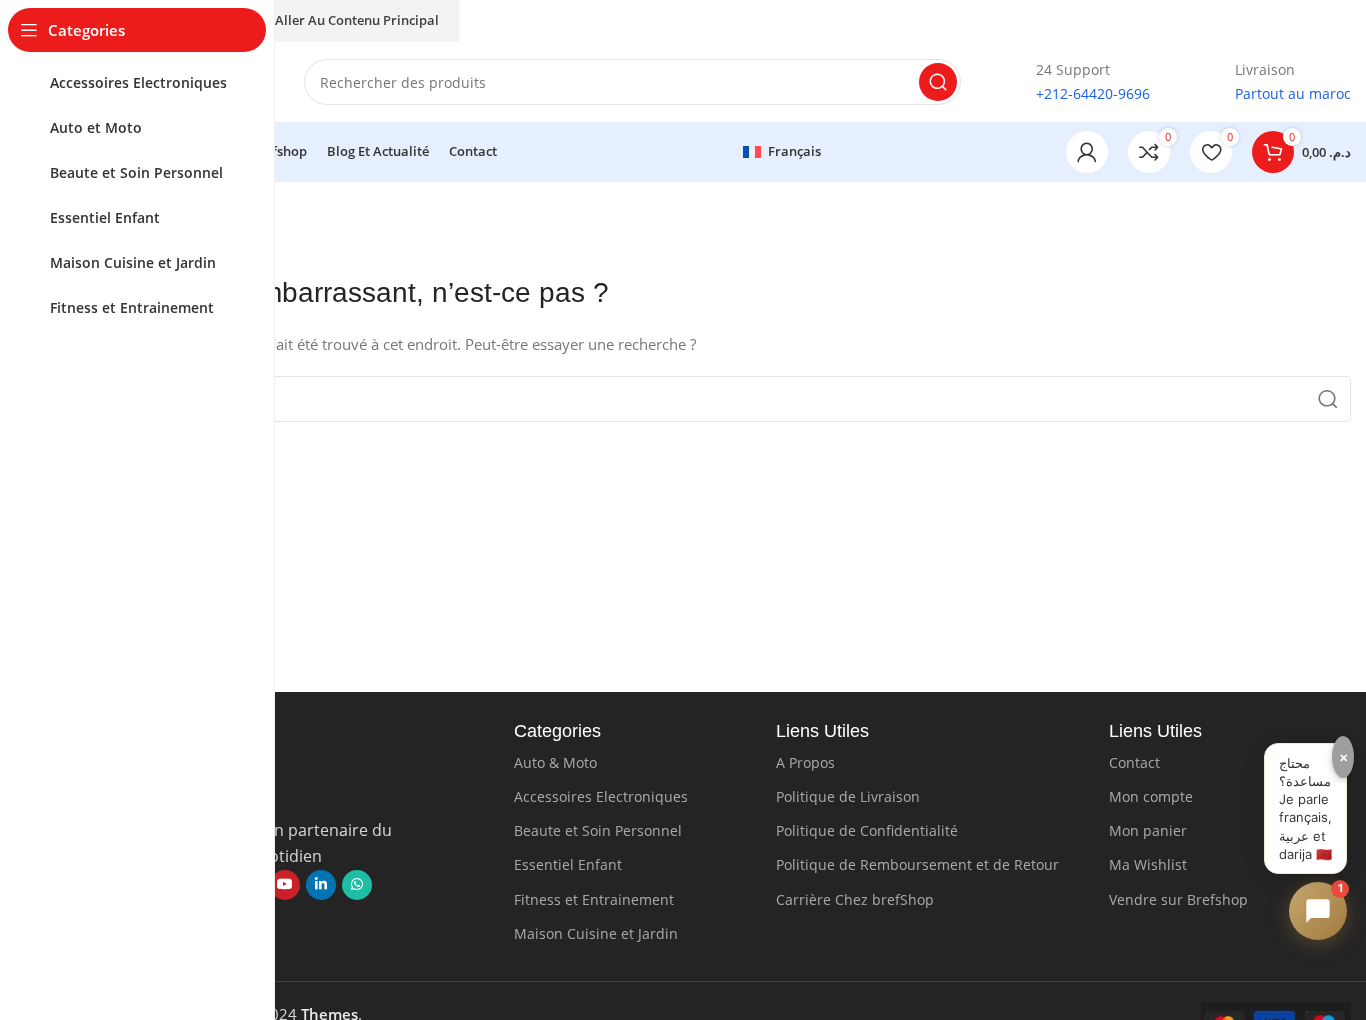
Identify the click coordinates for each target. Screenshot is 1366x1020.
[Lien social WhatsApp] (357, 885)
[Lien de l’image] (285, 791)
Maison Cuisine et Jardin (596, 933)
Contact (1134, 762)
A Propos (805, 762)
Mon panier (1148, 830)
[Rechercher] (938, 82)
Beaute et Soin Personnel (598, 830)
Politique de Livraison (848, 796)
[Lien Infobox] (1075, 82)
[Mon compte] (1087, 152)
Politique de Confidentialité (867, 830)
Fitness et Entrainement (594, 899)
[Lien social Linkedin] (321, 885)
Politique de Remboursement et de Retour (917, 864)
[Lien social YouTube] (285, 885)
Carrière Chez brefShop (855, 899)
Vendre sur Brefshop (1178, 899)
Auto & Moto (555, 762)
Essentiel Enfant (568, 864)
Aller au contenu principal (357, 20)
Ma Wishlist (1148, 864)
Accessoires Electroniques (601, 796)
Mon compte (1151, 796)
